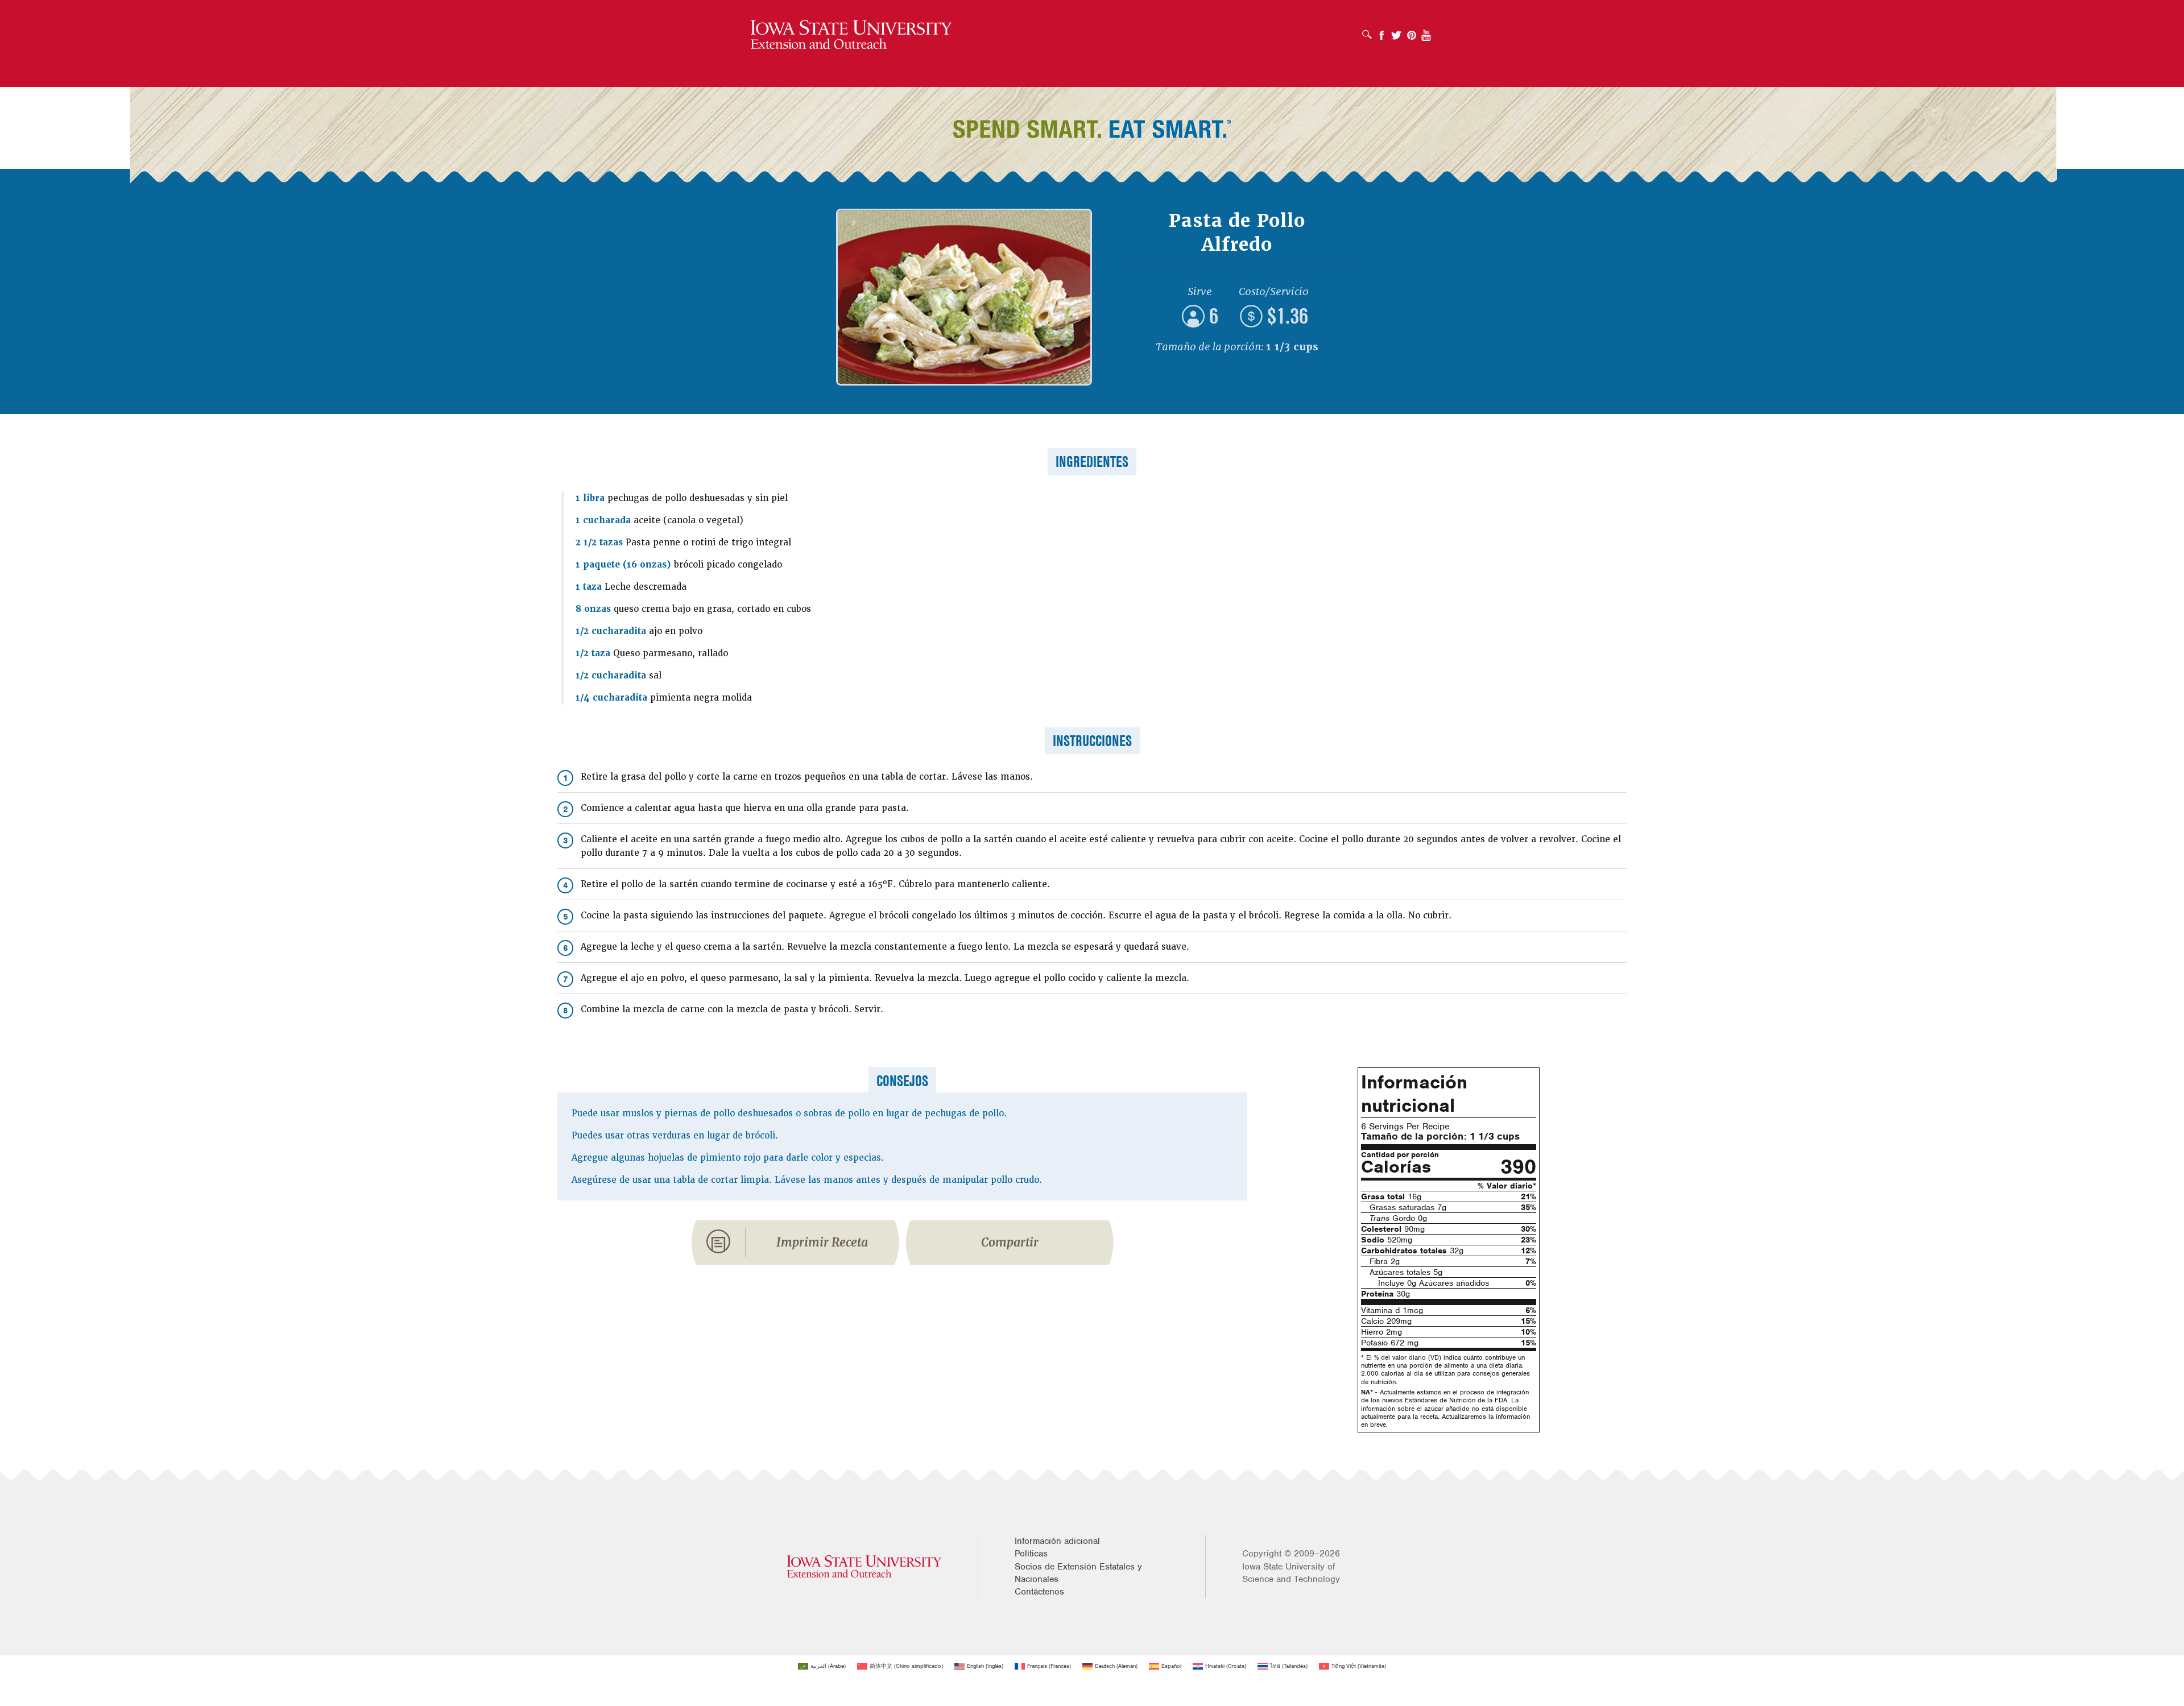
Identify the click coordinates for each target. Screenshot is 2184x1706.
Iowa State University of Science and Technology (1291, 1573)
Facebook (1381, 32)
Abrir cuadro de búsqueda (1370, 31)
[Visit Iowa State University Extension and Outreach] (864, 1566)
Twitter (1396, 32)
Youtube (1426, 32)
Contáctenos (1039, 1592)
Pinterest (1412, 32)
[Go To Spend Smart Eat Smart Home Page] (851, 35)
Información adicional (1057, 1541)
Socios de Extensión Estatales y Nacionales (1078, 1573)
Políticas (1031, 1554)
